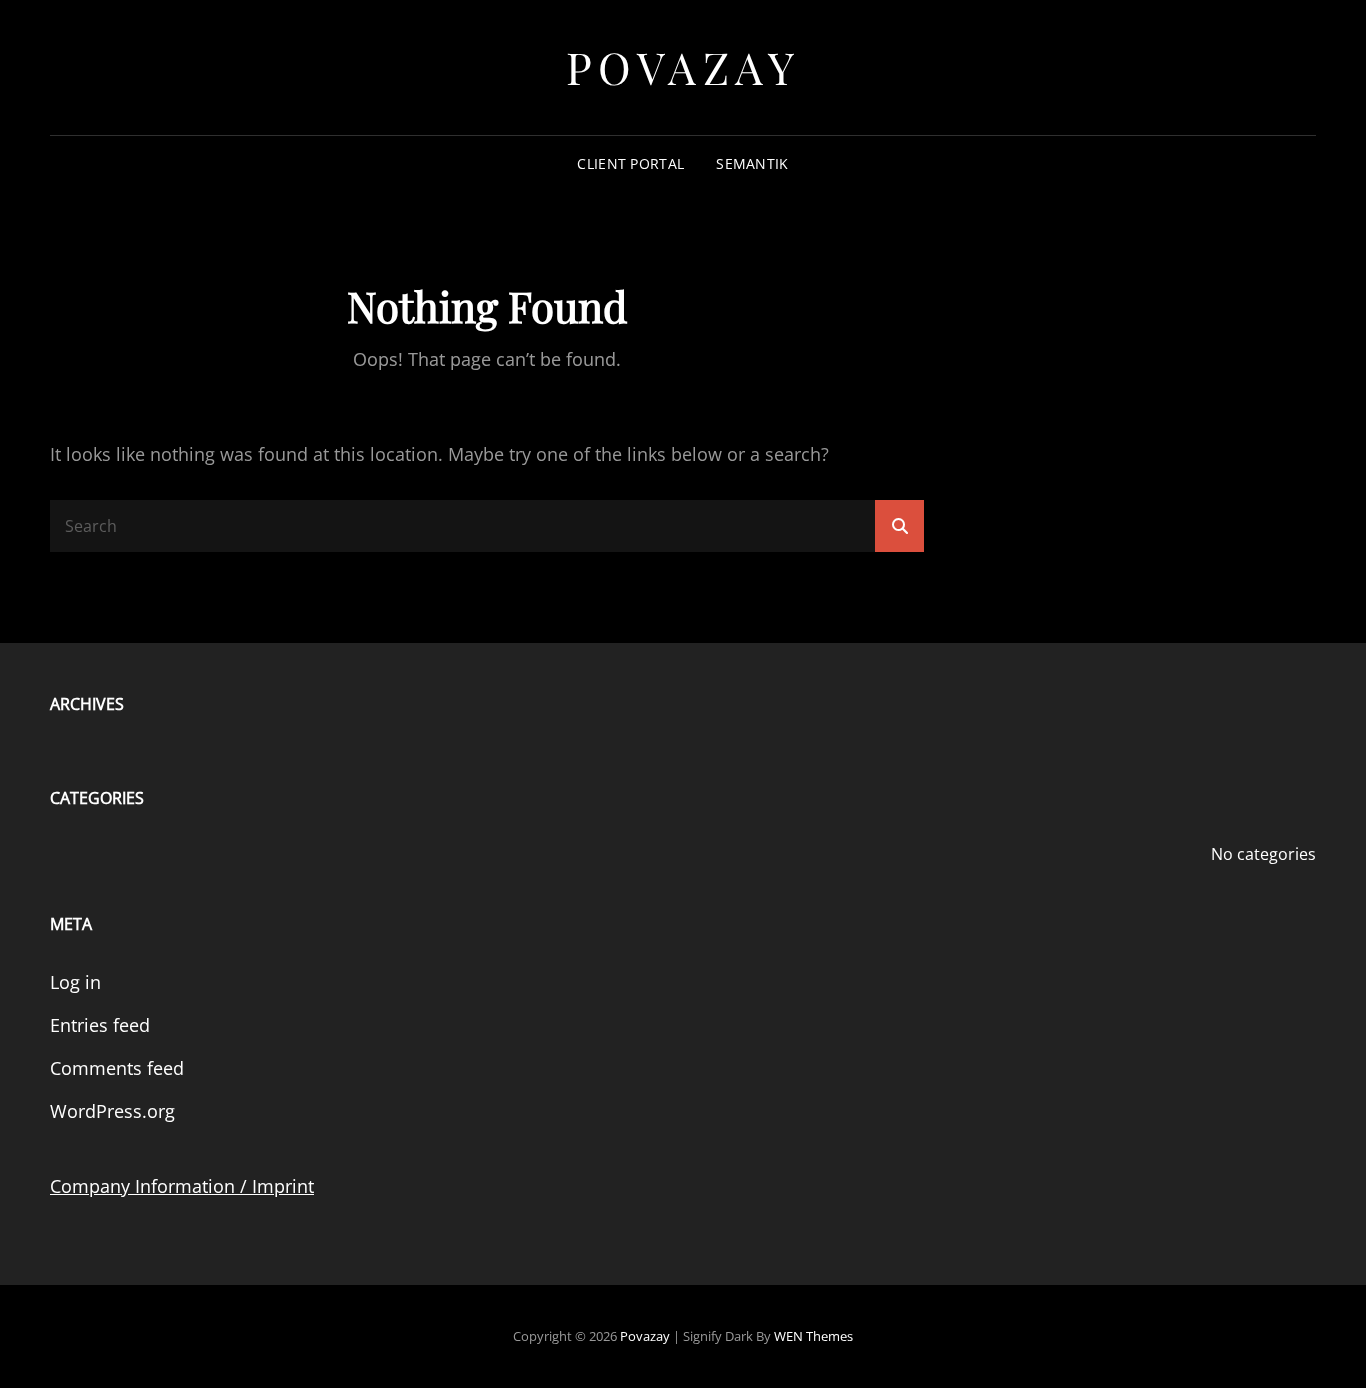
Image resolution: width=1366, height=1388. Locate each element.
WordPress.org (112, 1111)
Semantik (752, 163)
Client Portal (630, 163)
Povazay (683, 66)
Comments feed (117, 1068)
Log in (75, 982)
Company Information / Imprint (182, 1186)
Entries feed (100, 1025)
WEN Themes (813, 1336)
